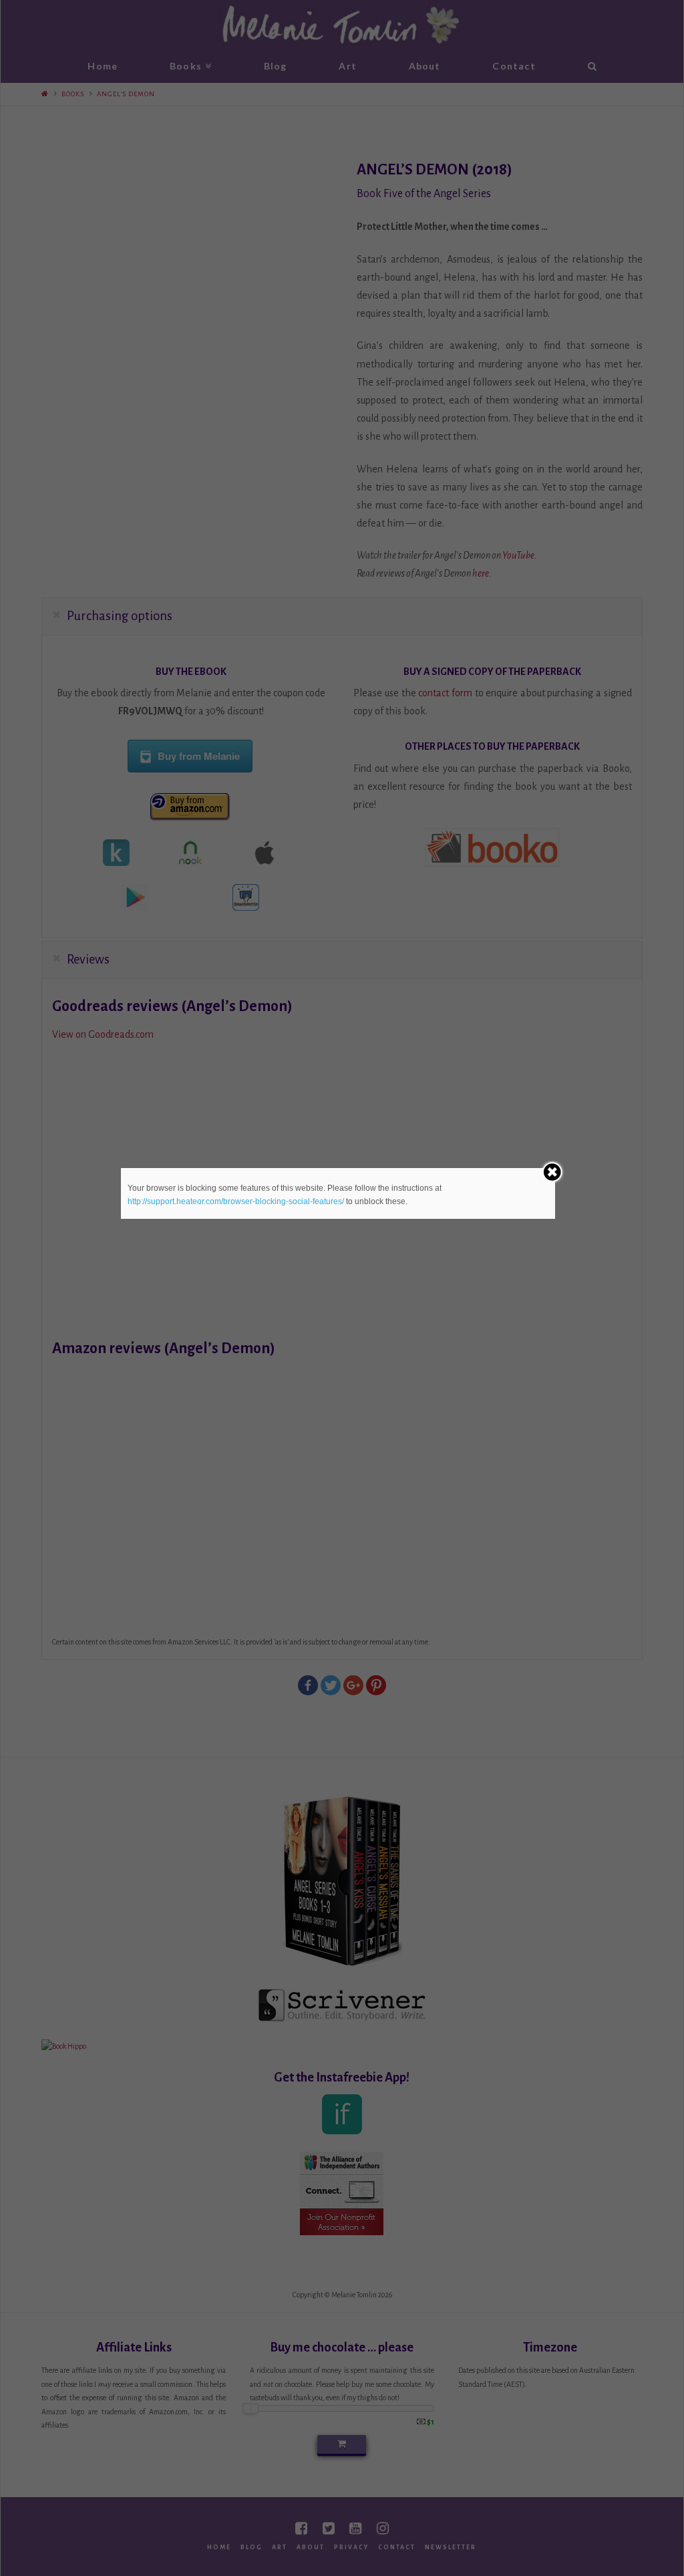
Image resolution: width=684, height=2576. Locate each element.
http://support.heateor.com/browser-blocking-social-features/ (236, 1201)
